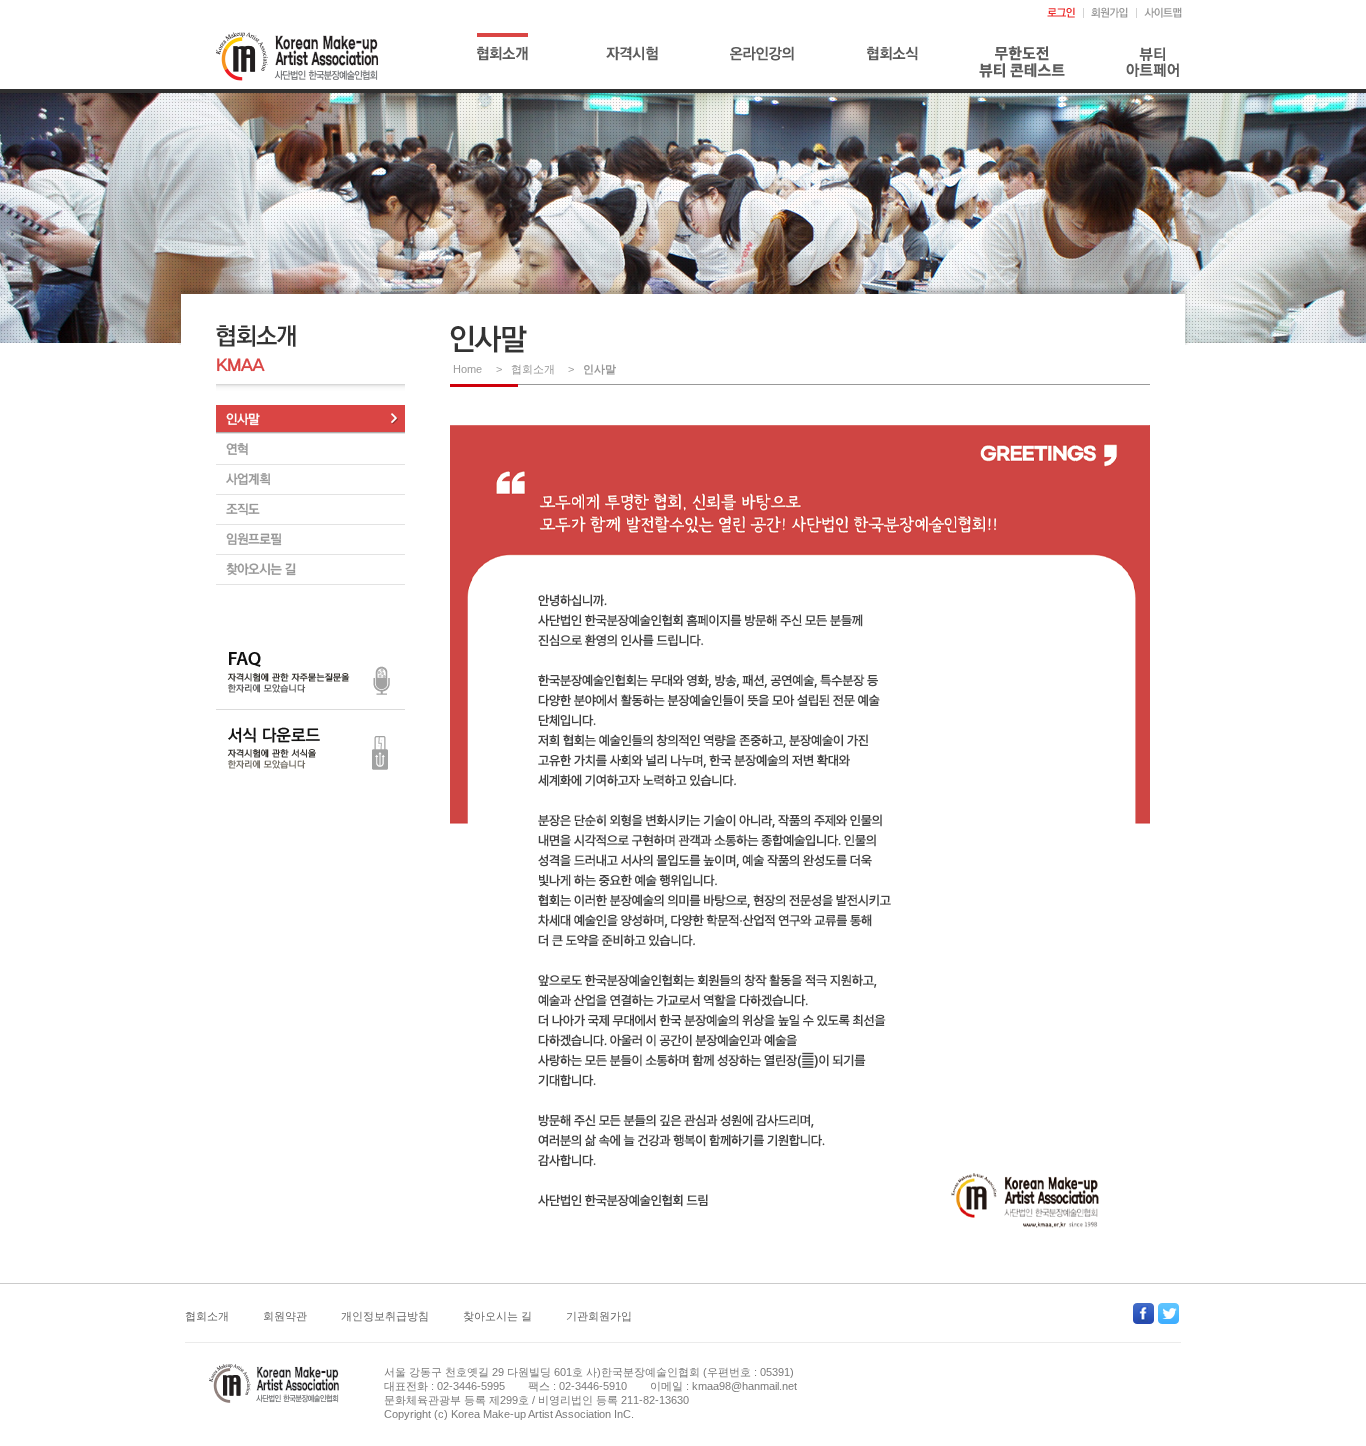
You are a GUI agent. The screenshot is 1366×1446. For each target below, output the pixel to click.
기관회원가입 (599, 1316)
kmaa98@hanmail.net (744, 1386)
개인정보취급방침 (385, 1316)
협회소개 (207, 1316)
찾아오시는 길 (497, 1316)
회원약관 (285, 1316)
